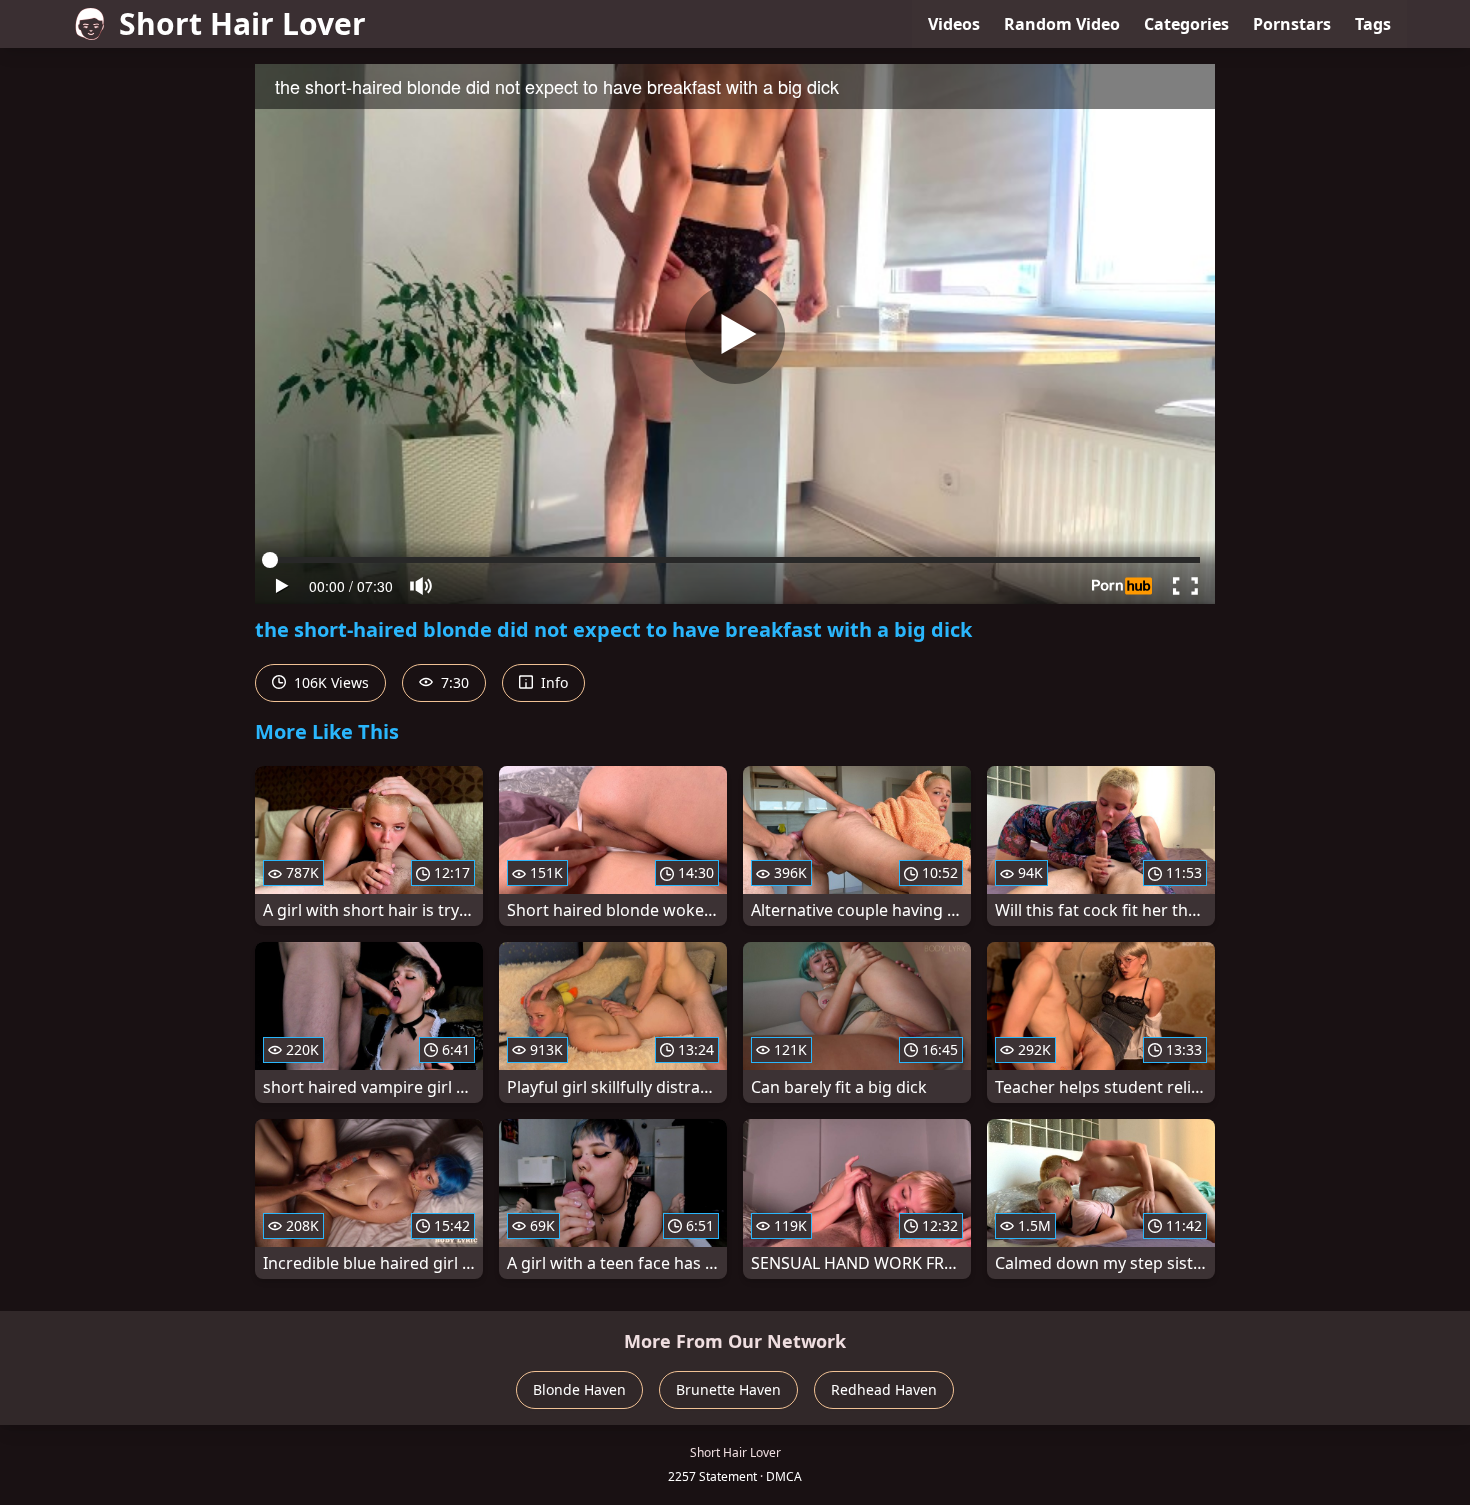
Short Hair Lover (242, 23)
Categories (1186, 24)
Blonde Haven (579, 1389)
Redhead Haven (884, 1389)
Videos (954, 24)
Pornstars (1292, 24)
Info (552, 682)
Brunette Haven (728, 1389)
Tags (1373, 24)
